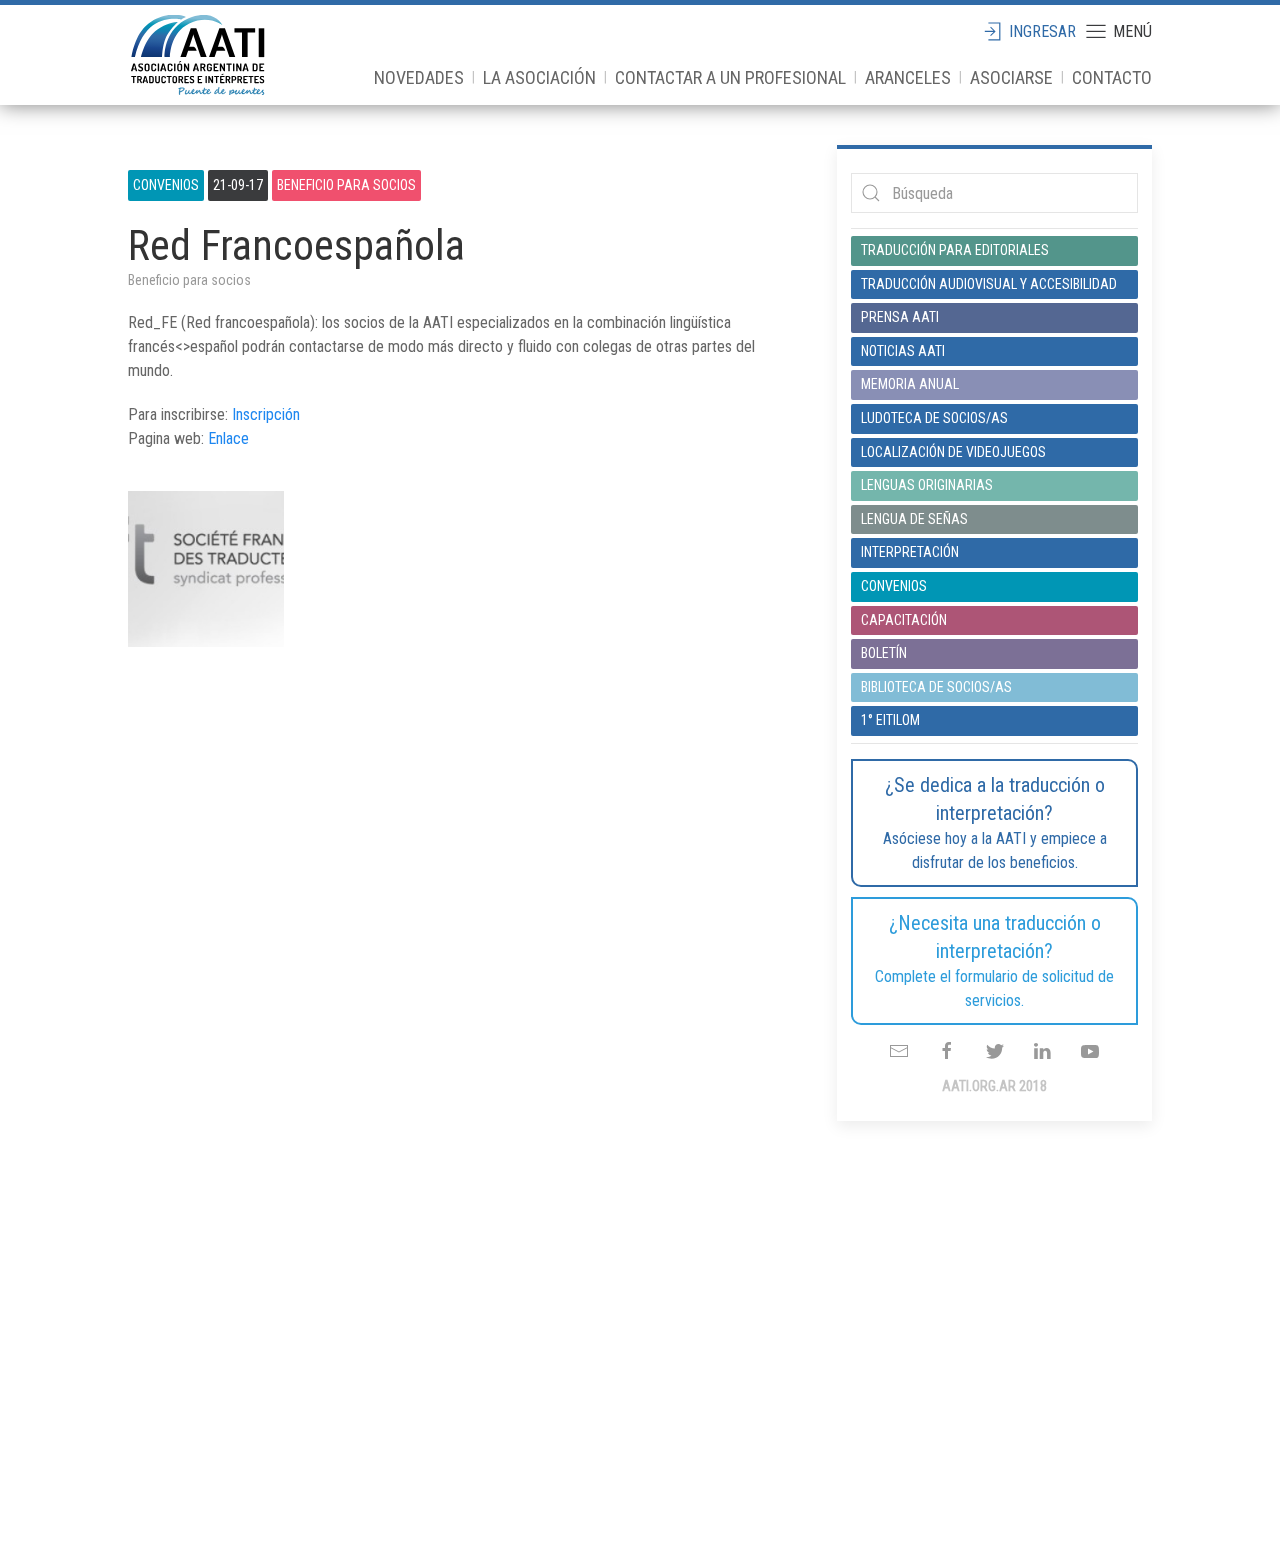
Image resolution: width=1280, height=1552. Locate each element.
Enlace (228, 438)
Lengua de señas (914, 519)
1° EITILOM (890, 720)
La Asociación (539, 77)
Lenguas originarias (927, 485)
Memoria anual (910, 384)
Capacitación (904, 620)
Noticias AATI (903, 351)
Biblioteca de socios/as (936, 687)
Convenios (166, 185)
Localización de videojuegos (953, 452)
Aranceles (908, 77)
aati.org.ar (198, 55)
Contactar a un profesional (730, 77)
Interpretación (910, 552)
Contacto (1112, 77)
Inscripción (266, 414)
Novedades (419, 77)
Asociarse (1011, 77)
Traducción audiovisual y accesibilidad (989, 284)
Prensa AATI (900, 317)
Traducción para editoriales (955, 250)
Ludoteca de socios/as (934, 418)
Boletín (884, 653)
